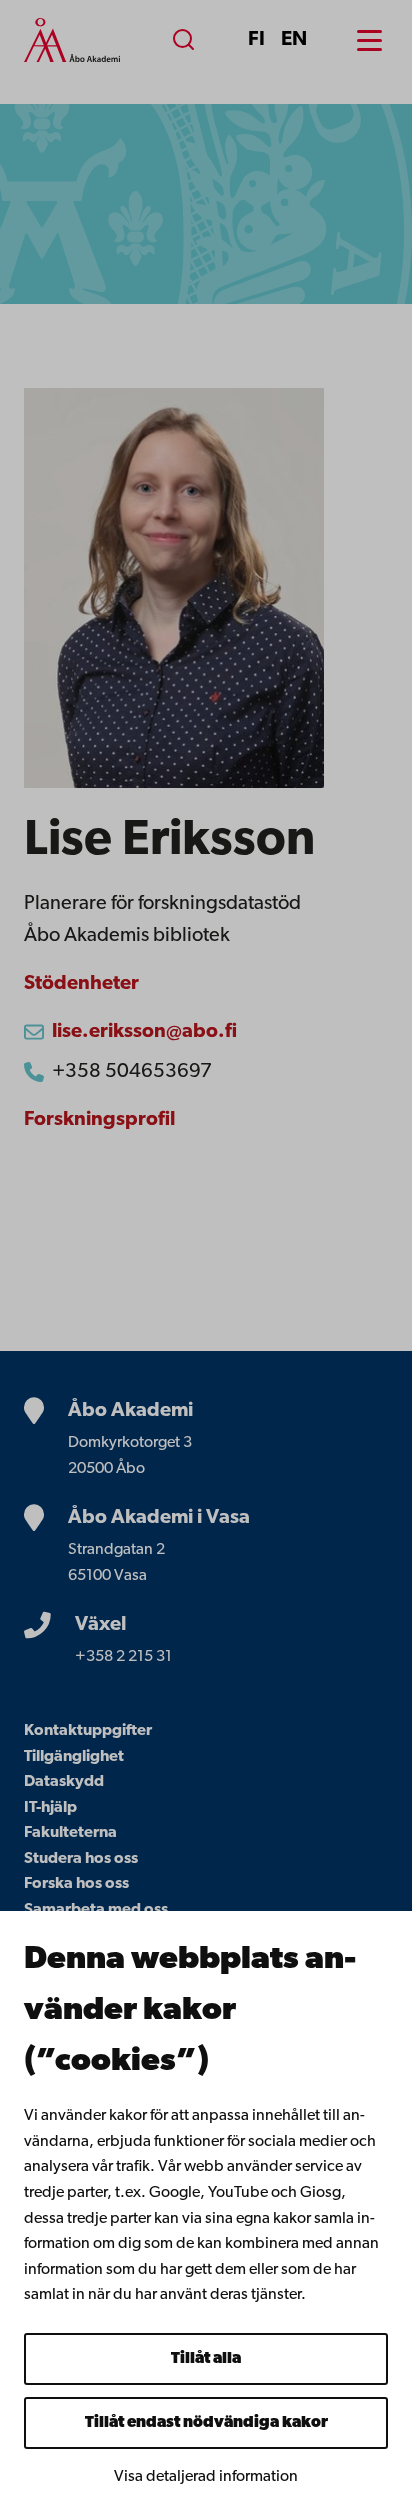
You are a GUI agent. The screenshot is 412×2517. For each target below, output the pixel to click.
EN (294, 40)
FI (256, 40)
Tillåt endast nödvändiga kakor (206, 2423)
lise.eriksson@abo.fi (144, 1032)
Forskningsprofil (99, 1120)
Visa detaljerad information (206, 2477)
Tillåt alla (206, 2359)
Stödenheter (81, 984)
